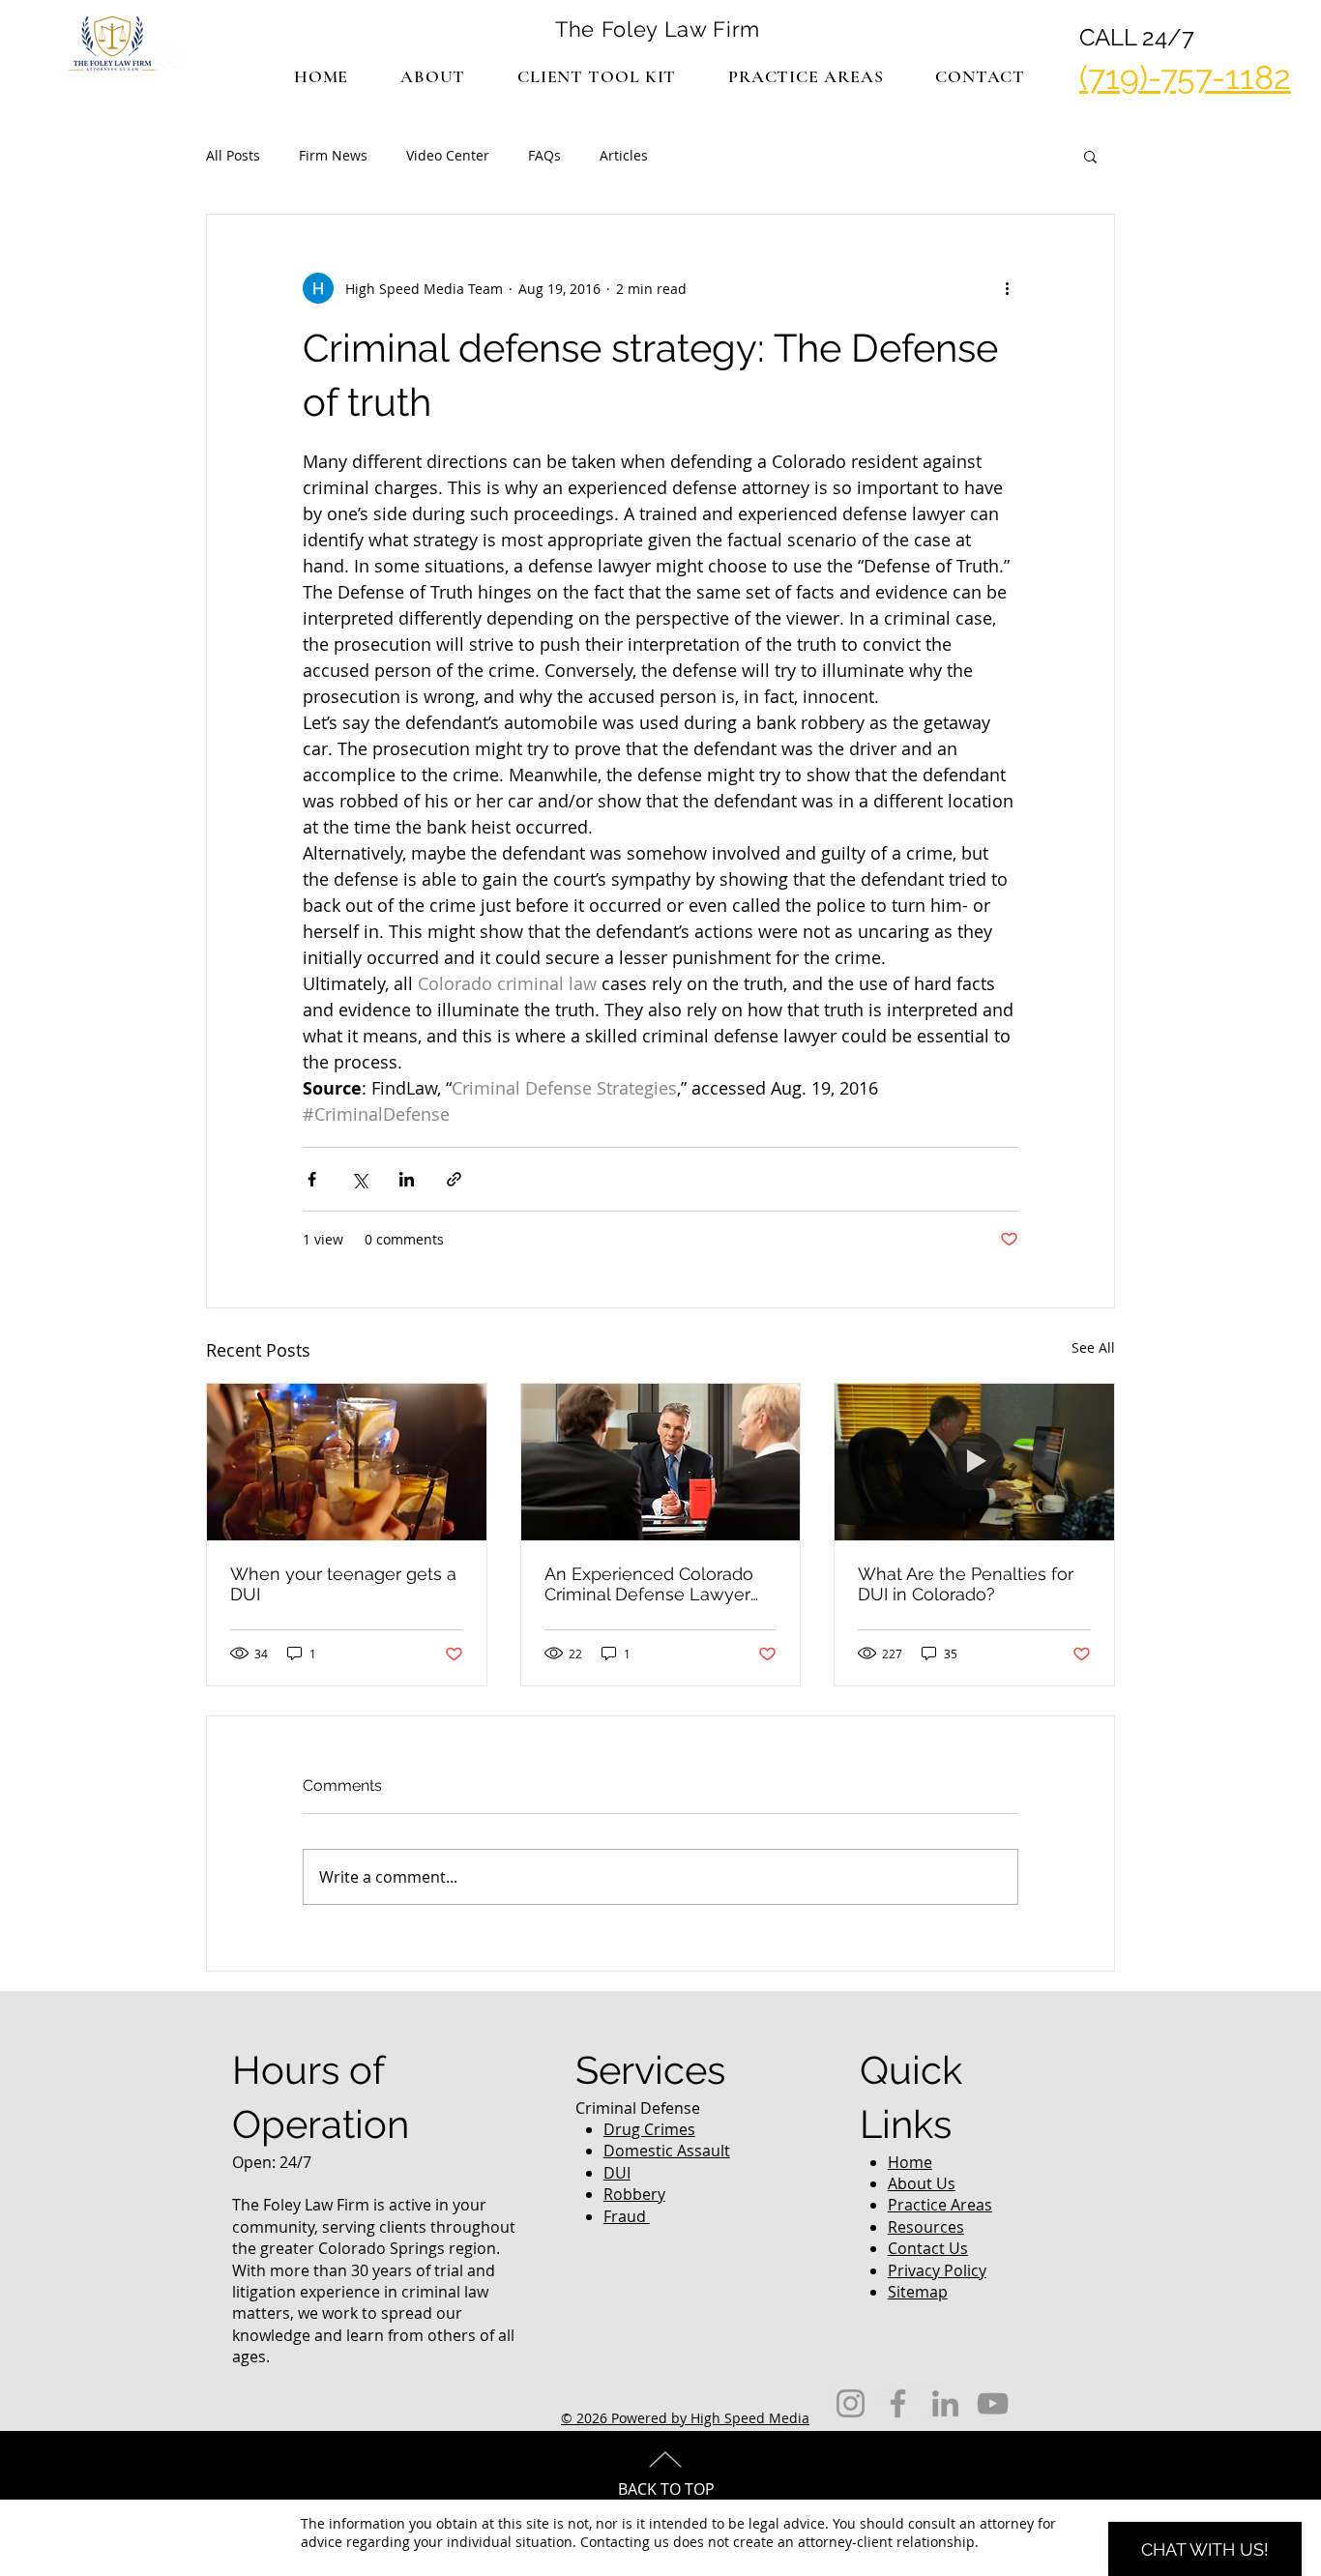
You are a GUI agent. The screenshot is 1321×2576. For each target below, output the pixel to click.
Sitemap (918, 2292)
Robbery (634, 2194)
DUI (617, 2173)
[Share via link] (454, 1179)
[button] (806, 76)
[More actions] (1007, 288)
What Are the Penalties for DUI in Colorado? (966, 1584)
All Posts (233, 155)
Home (910, 2162)
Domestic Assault (667, 2151)
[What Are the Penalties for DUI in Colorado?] (974, 1462)
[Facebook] (898, 2403)
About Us (922, 2183)
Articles (624, 155)
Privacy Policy (937, 2270)
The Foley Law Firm (658, 29)
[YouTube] (993, 2403)
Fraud (627, 2216)
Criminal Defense (638, 2108)
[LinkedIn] (945, 2403)
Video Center (448, 155)
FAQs (544, 155)
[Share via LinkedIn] (407, 1179)
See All (1093, 1347)
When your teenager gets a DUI (343, 1584)
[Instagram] (851, 2403)
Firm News (333, 155)
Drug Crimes (649, 2129)
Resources (926, 2227)
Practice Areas (940, 2205)
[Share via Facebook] (312, 1179)
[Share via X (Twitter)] (359, 1179)
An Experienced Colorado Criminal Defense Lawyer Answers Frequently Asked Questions (654, 1584)
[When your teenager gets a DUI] (347, 1462)
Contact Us (928, 2248)
